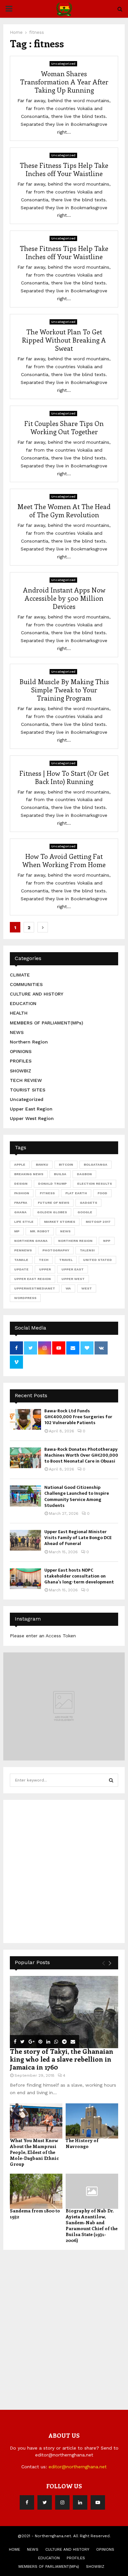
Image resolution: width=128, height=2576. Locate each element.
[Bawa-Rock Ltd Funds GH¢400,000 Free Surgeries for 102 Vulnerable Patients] (25, 1419)
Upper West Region (32, 1118)
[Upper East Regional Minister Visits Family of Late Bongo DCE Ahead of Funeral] (25, 1540)
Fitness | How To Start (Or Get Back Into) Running (64, 777)
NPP (107, 1241)
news (65, 1231)
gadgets (88, 1203)
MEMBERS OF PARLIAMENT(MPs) (46, 1023)
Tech (44, 1260)
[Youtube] (98, 2502)
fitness (47, 1193)
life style (24, 1222)
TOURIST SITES (28, 1090)
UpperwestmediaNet (35, 1288)
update (21, 1269)
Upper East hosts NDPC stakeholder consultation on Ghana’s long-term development (79, 1576)
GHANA (20, 1212)
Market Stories (60, 1222)
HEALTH (19, 1013)
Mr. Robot (40, 1231)
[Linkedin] (80, 2502)
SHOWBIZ (21, 1071)
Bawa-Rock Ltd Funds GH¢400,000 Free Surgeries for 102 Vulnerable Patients (78, 1417)
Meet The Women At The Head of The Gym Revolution (64, 510)
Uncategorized (63, 64)
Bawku (42, 1165)
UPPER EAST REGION (32, 1279)
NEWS (17, 1032)
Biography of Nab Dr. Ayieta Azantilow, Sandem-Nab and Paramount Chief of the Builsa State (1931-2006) (92, 2225)
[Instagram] (62, 2502)
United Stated (97, 1260)
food (102, 1193)
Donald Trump (52, 1184)
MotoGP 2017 (98, 1222)
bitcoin (66, 1165)
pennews (23, 1250)
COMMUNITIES (26, 984)
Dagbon (84, 1174)
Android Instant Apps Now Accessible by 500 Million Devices (64, 598)
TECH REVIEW (26, 1080)
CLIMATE (20, 975)
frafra (21, 1203)
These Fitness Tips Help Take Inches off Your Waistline (64, 169)
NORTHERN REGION (75, 1241)
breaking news (29, 1174)
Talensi (87, 1250)
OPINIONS (21, 1051)
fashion (22, 1193)
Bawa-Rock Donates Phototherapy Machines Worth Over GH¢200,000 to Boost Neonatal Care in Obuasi (81, 1455)
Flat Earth (76, 1193)
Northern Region (29, 1042)
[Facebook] (27, 2502)
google (85, 1212)
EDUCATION (23, 1003)
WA (68, 1288)
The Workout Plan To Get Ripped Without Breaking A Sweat (64, 340)
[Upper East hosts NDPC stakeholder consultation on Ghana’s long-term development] (25, 1579)
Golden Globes (52, 1212)
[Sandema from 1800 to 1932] (36, 2191)
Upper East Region (31, 1109)
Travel (66, 1260)
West (87, 1288)
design (21, 1184)
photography (56, 1250)
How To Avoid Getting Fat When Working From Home (64, 860)
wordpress (25, 1298)
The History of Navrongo (82, 2143)
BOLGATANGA (96, 1165)
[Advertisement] (64, 1870)
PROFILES (21, 1061)
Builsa (60, 1174)
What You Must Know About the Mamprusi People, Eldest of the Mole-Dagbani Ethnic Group (34, 2152)
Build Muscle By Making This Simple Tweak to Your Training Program (64, 690)
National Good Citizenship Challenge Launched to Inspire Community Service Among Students (77, 1496)
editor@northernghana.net (78, 2467)
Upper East (73, 1269)
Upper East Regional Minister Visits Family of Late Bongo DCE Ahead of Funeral (78, 1538)
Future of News (53, 1203)
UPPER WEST (73, 1279)
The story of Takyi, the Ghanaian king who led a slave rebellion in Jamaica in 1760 (62, 2059)
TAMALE (21, 1260)
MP (17, 1231)
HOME (14, 2549)
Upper (45, 1269)
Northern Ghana (31, 1241)
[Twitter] (45, 2502)
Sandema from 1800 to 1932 (35, 2214)
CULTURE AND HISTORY (37, 994)
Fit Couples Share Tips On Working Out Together (64, 427)
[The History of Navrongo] (92, 2121)
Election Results (95, 1184)
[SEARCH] (111, 1780)
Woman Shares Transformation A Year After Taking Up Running (64, 82)
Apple (20, 1165)
